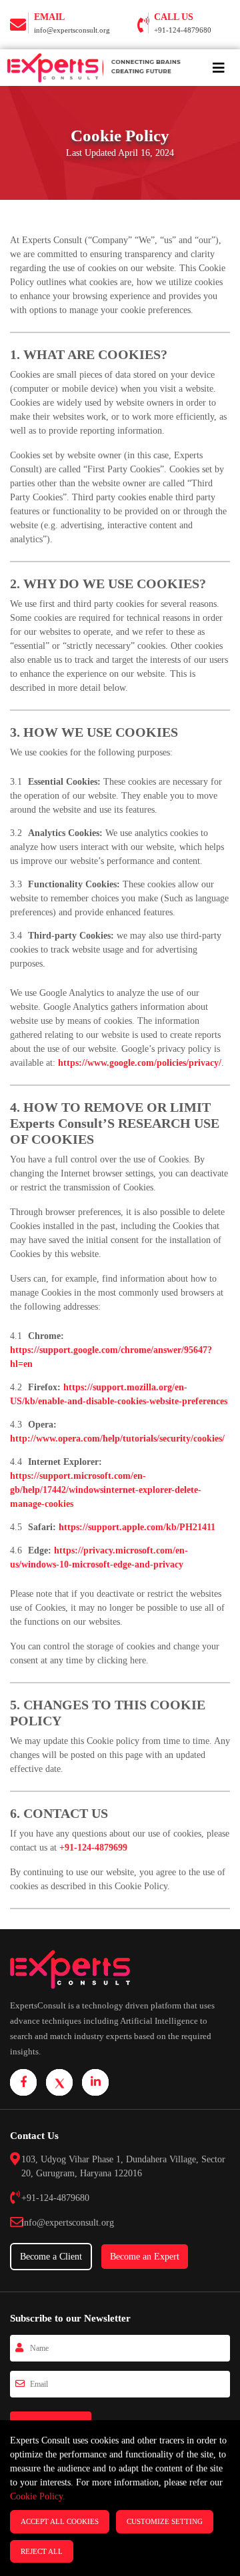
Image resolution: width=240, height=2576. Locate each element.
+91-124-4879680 (183, 30)
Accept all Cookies (60, 2521)
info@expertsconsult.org (72, 30)
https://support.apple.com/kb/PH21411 (137, 1527)
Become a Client (51, 2257)
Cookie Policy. (38, 2496)
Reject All (42, 2551)
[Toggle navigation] (219, 68)
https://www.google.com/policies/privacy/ (140, 1063)
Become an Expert (145, 2257)
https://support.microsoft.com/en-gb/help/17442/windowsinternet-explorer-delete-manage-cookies (106, 1490)
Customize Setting (165, 2521)
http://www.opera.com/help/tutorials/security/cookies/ (117, 1439)
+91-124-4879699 (93, 1848)
